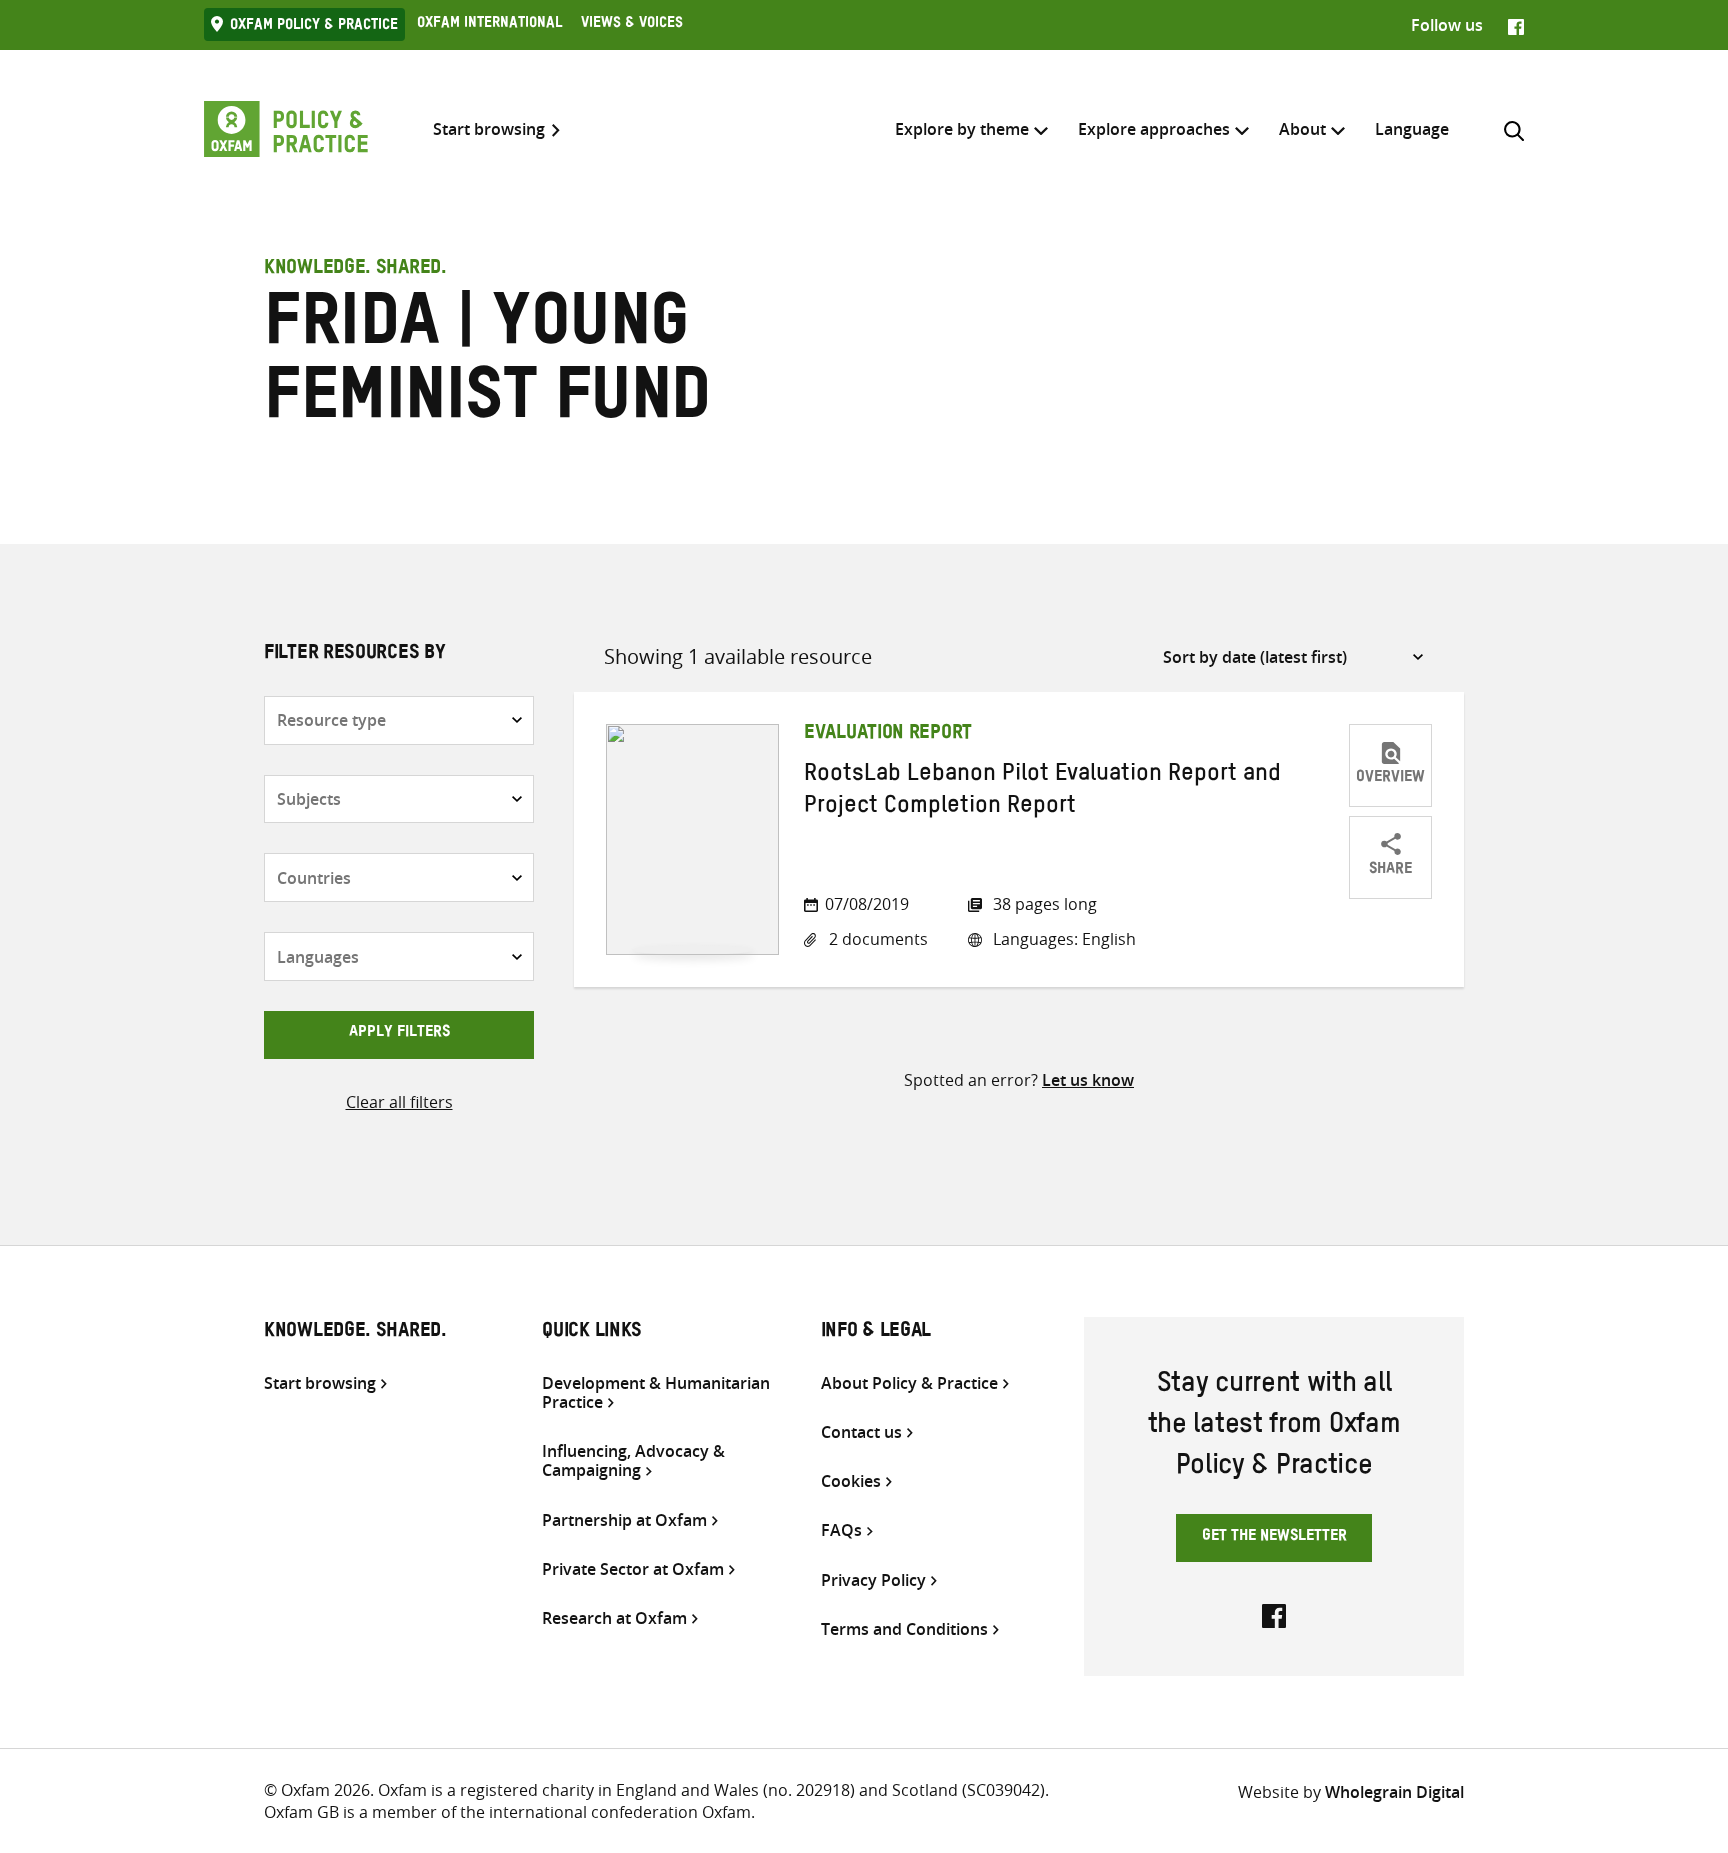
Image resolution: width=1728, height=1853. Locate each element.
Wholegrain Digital (1394, 1792)
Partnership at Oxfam (624, 1520)
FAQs (841, 1530)
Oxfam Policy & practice (314, 27)
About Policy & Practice (909, 1383)
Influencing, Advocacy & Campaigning (633, 1461)
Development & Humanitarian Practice (656, 1393)
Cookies (851, 1481)
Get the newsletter (1274, 1538)
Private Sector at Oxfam (633, 1569)
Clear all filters (399, 1102)
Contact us (861, 1432)
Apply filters (399, 1034)
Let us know (1088, 1080)
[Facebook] (1516, 25)
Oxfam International (489, 25)
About (1302, 129)
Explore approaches (1154, 129)
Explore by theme (962, 129)
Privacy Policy (873, 1580)
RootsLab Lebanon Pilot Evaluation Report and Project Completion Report (1042, 793)
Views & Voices (632, 25)
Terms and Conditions (904, 1629)
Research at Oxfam (614, 1618)
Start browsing (489, 129)
